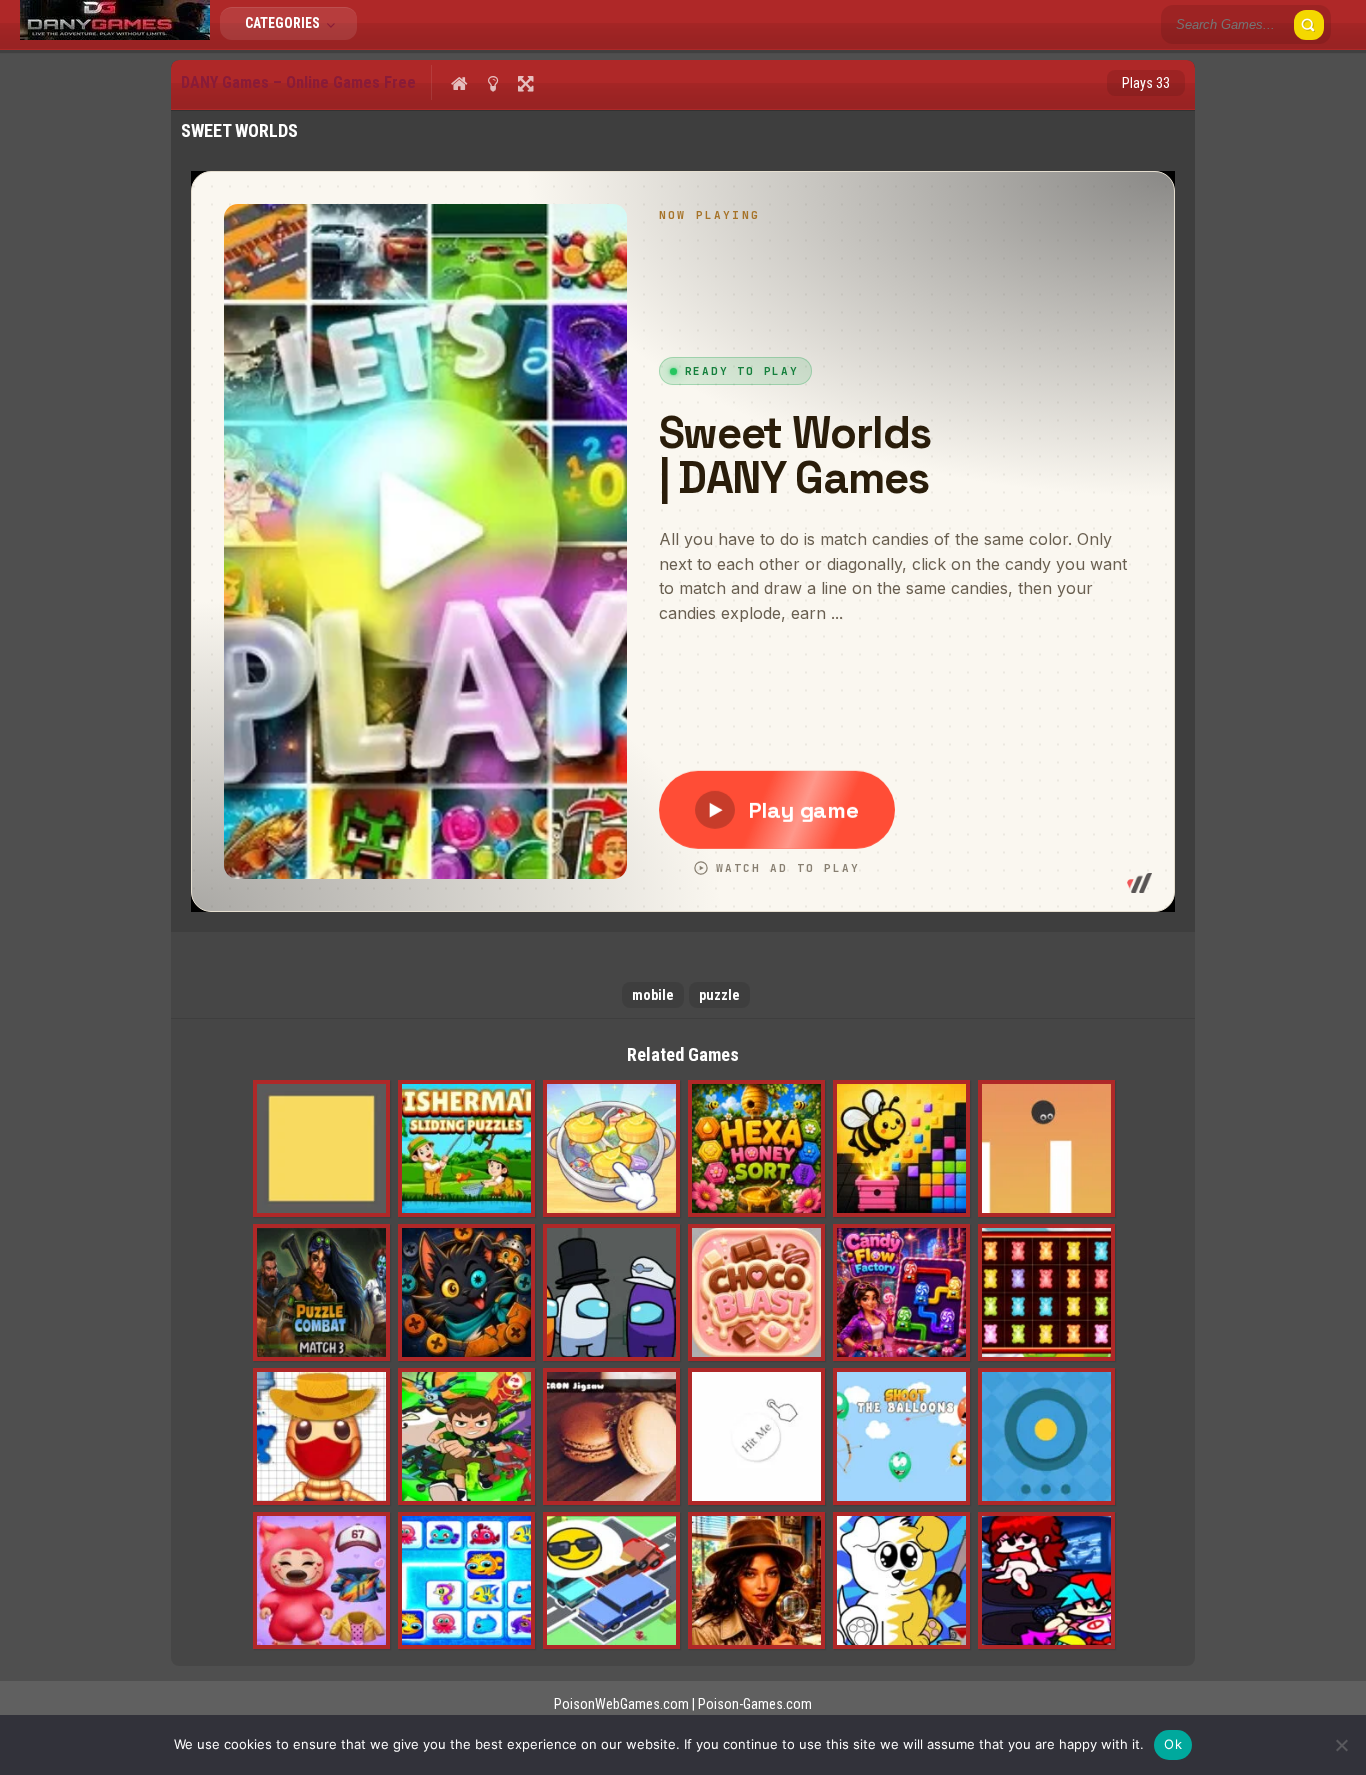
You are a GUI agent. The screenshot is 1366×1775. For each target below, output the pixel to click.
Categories (284, 23)
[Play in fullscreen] (525, 83)
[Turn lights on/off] (492, 83)
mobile (653, 995)
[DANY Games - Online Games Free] (115, 35)
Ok (1173, 1744)
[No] (1341, 1745)
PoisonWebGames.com (621, 1704)
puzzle (719, 995)
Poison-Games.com (755, 1704)
